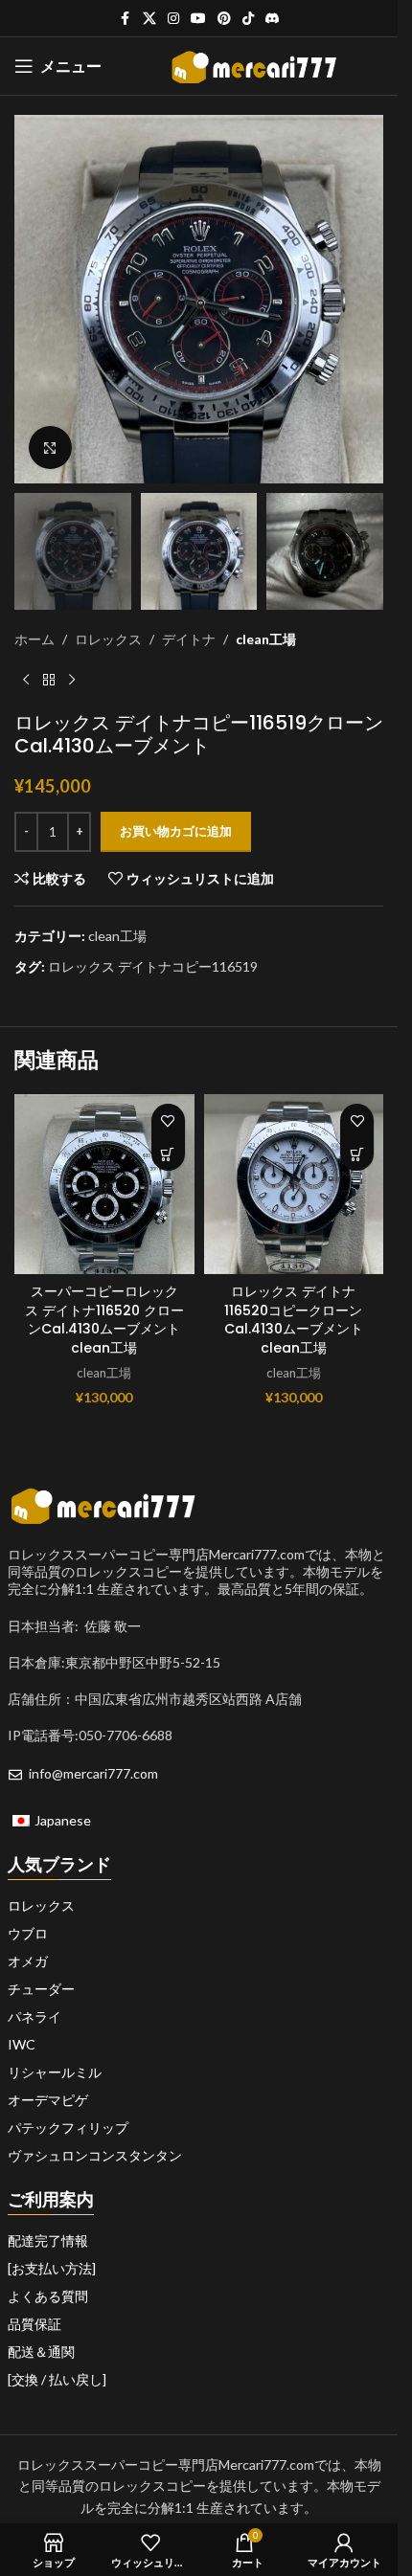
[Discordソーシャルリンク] (272, 19)
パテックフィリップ (68, 2128)
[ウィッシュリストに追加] (168, 1120)
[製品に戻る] (49, 681)
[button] (168, 1154)
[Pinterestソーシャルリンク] (224, 19)
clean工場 (266, 639)
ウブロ (28, 1934)
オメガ (28, 1961)
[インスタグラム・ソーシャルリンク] (173, 19)
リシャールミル (55, 2072)
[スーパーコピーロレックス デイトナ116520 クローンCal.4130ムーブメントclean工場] (104, 1184)
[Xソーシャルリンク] (149, 19)
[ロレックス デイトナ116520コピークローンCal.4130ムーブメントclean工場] (294, 1184)
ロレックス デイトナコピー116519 (153, 966)
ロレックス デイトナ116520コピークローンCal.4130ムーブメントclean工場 (294, 1320)
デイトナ (189, 639)
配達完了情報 (48, 2241)
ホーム (34, 639)
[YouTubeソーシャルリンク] (198, 19)
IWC (22, 2045)
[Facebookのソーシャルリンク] (126, 19)
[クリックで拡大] (50, 448)
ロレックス (108, 639)
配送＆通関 (41, 2352)
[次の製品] (72, 681)
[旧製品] (26, 681)
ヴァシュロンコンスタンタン (95, 2156)
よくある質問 (48, 2296)
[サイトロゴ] (254, 65)
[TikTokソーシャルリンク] (248, 19)
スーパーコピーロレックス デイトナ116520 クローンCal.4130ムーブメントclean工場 (104, 1320)
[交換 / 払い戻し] (57, 2380)
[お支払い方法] (52, 2269)
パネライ (34, 2017)
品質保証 (34, 2324)
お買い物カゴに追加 (176, 831)
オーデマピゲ (48, 2100)
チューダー (41, 1989)
